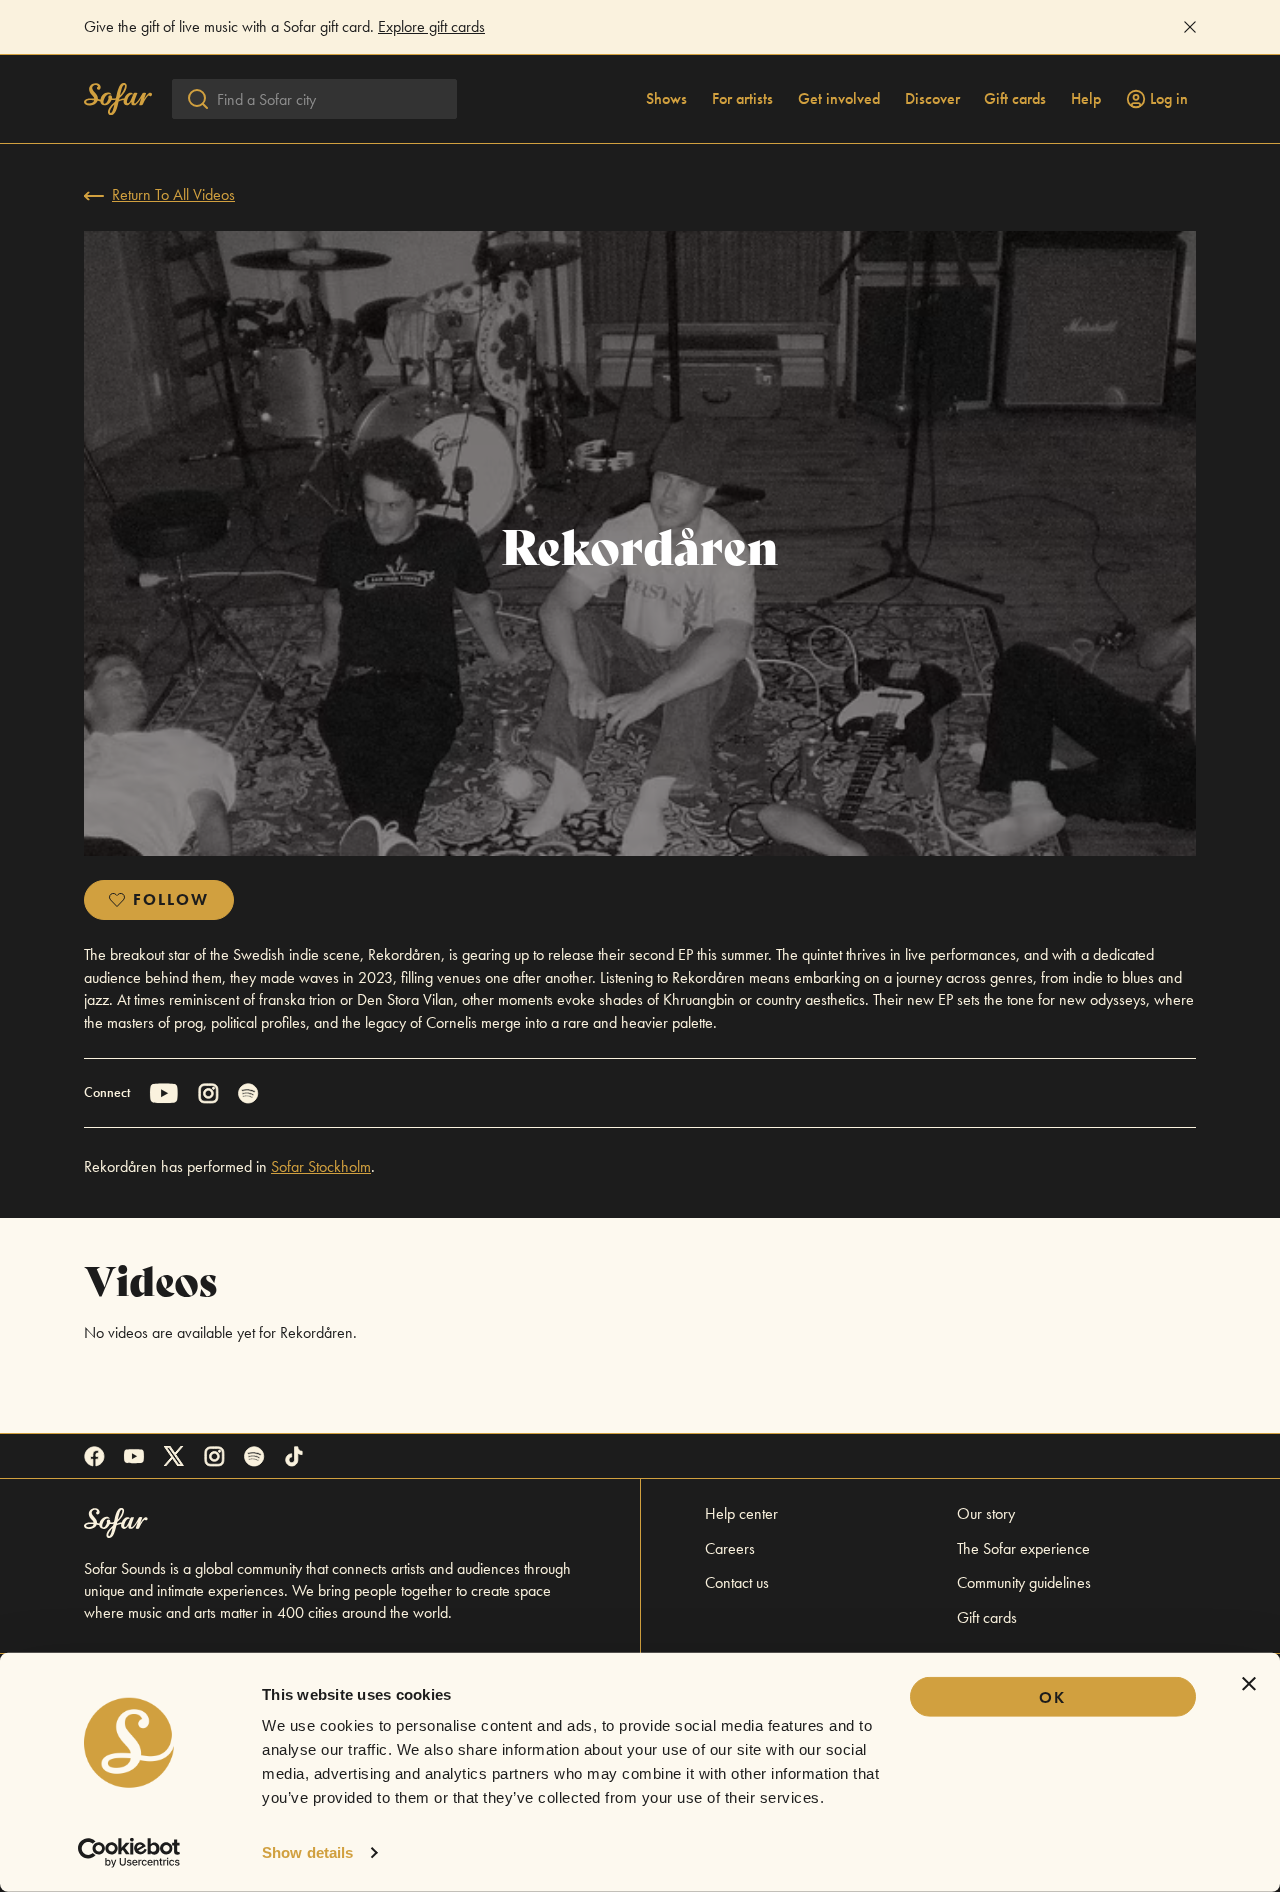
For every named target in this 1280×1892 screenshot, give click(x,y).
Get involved (839, 99)
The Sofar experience (1023, 1548)
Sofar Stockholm (321, 1166)
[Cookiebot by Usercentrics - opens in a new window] (129, 1853)
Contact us (737, 1582)
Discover (932, 99)
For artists (742, 99)
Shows (666, 99)
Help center (741, 1513)
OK (1052, 1697)
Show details (307, 1852)
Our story (986, 1513)
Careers (730, 1548)
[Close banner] (1249, 1684)
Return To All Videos (173, 194)
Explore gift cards (431, 26)
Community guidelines (1024, 1582)
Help (1086, 99)
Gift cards (1015, 99)
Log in (1169, 99)
